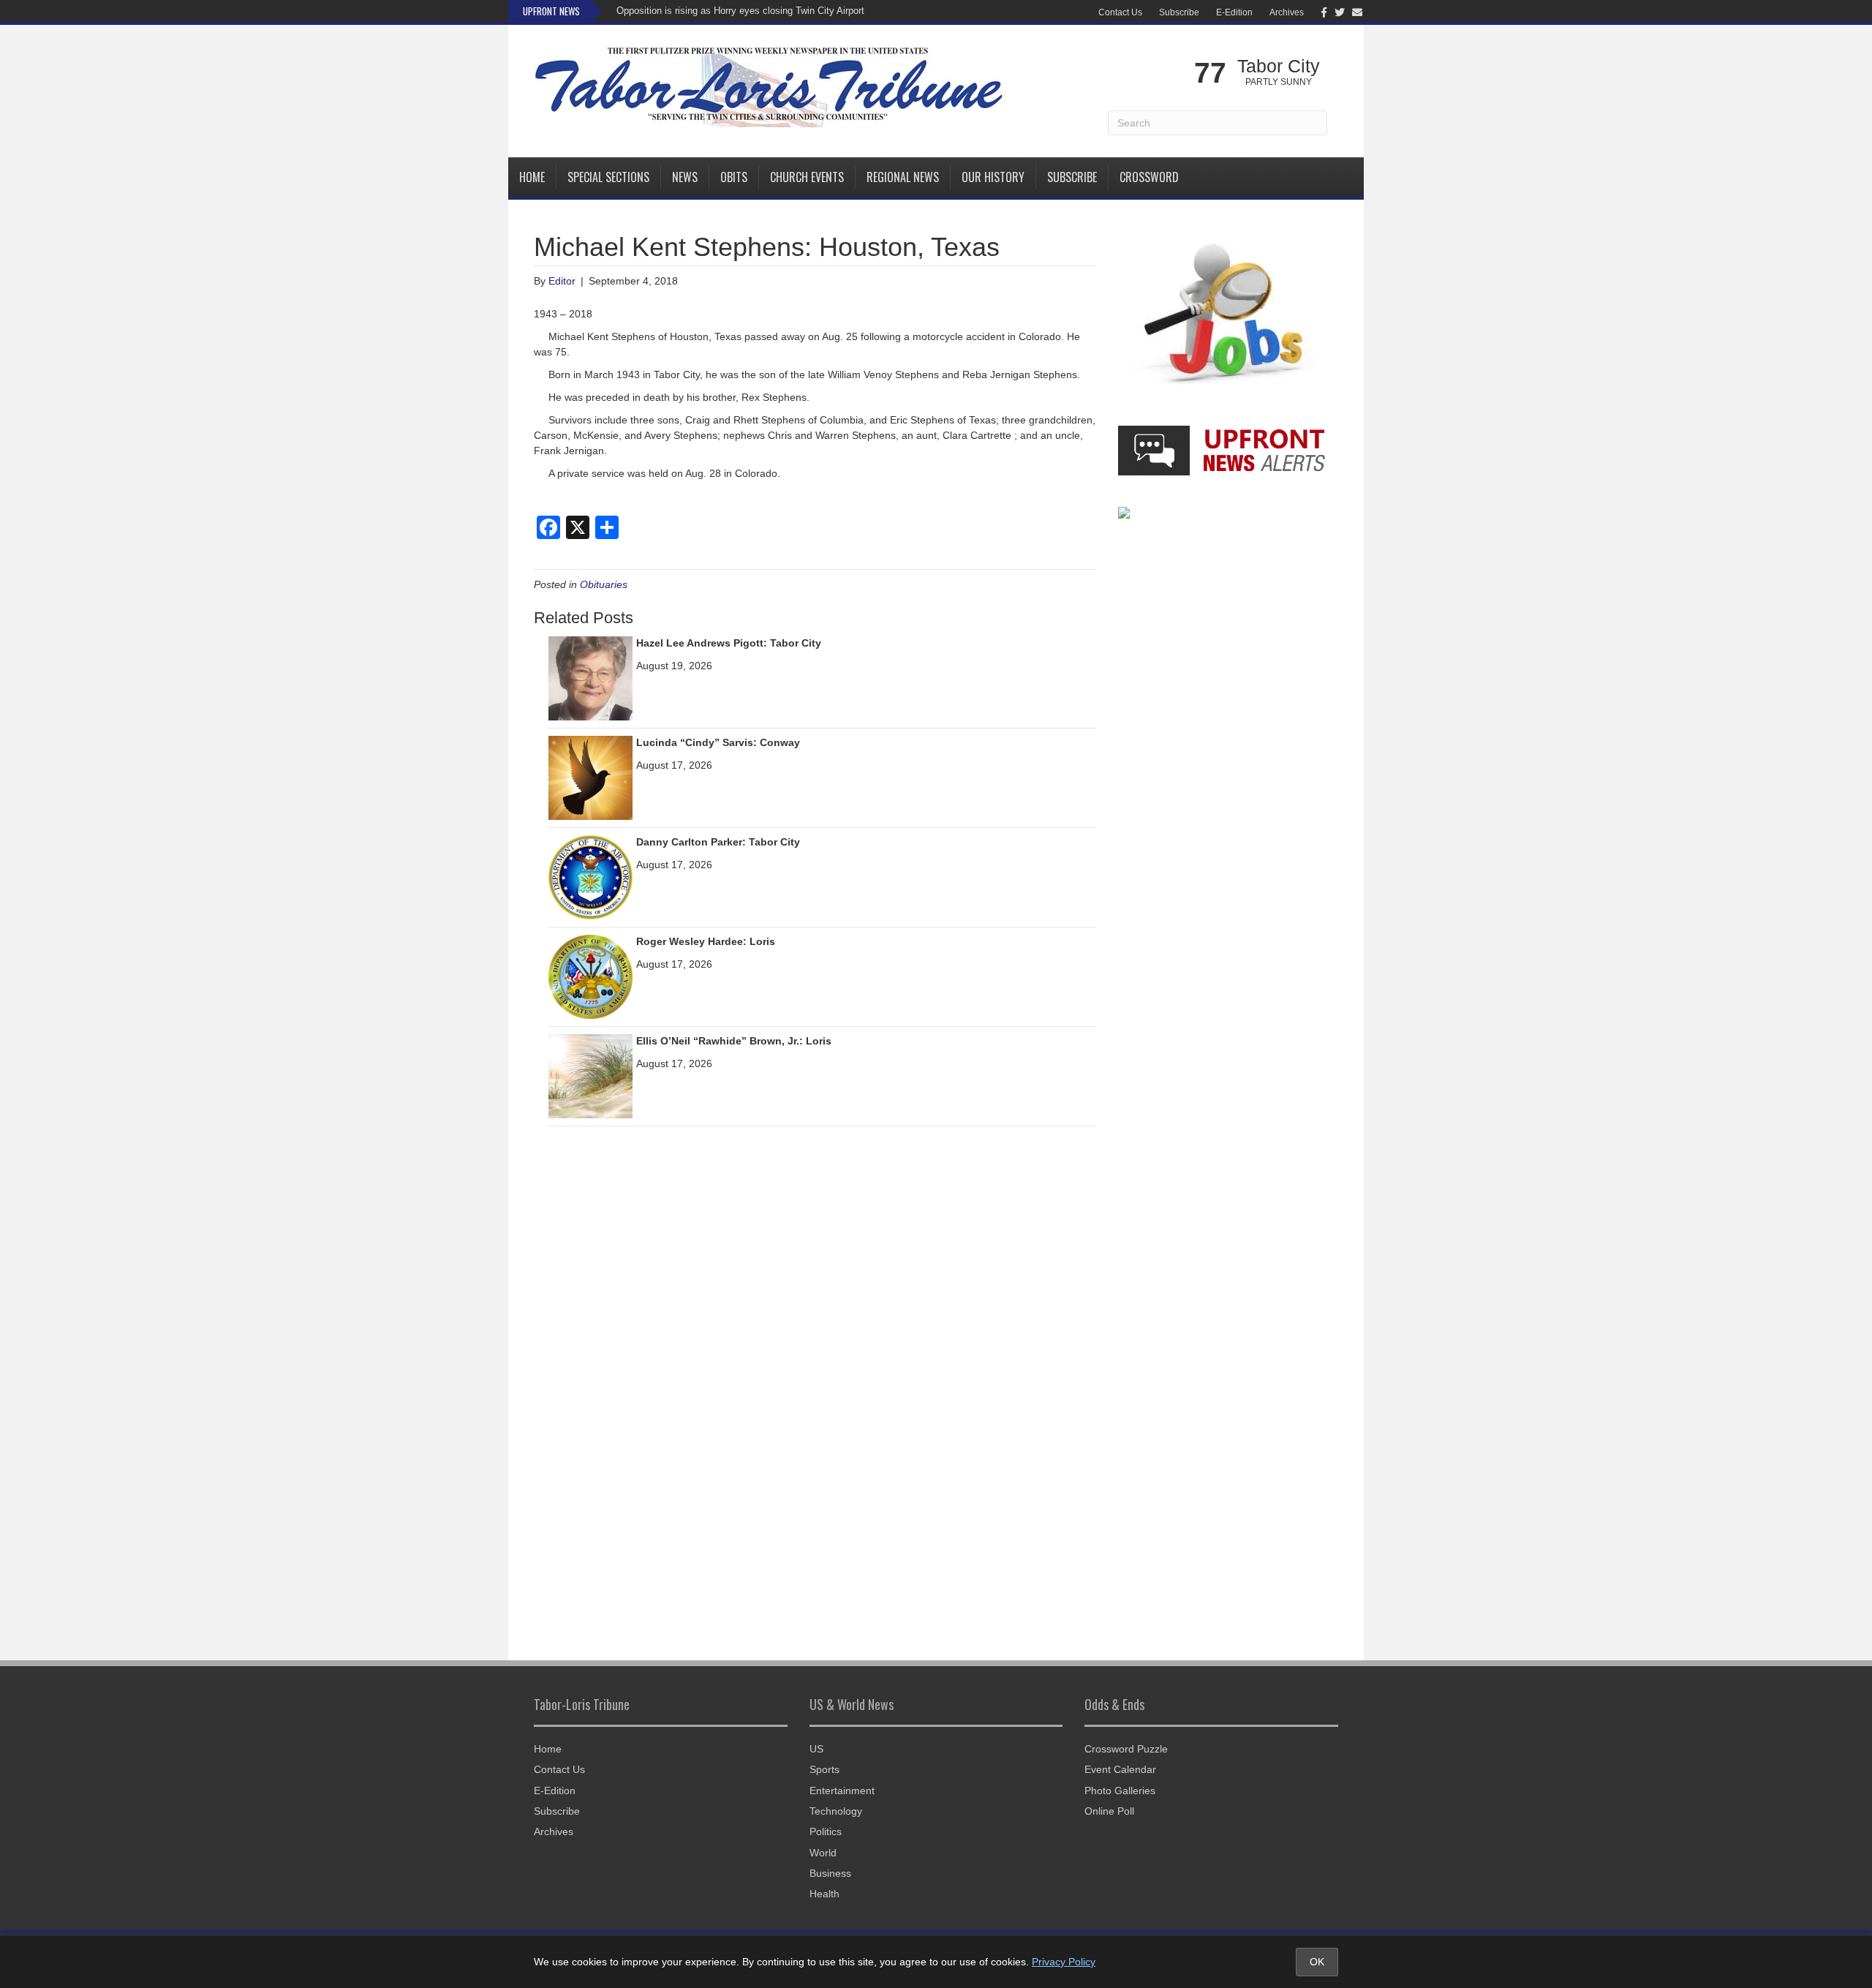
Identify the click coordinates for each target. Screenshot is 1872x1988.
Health (824, 1894)
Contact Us (1120, 12)
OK (1317, 1962)
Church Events (807, 177)
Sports (824, 1769)
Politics (826, 1831)
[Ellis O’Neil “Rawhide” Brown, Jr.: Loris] (590, 1076)
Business (830, 1873)
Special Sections (608, 177)
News (685, 177)
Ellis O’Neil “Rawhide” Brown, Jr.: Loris (734, 1041)
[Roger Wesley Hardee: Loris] (590, 976)
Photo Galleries (1120, 1791)
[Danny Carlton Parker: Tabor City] (590, 877)
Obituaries (604, 584)
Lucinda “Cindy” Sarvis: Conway (718, 742)
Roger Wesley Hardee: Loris (706, 941)
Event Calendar (1120, 1769)
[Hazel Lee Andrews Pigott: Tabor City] (590, 678)
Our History (993, 177)
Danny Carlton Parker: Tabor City (718, 842)
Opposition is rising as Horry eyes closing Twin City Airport (740, 11)
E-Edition (1234, 12)
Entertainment (842, 1791)
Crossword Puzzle (1126, 1749)
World (823, 1853)
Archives (1287, 12)
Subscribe (1179, 12)
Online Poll (1109, 1811)
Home (532, 177)
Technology (836, 1811)
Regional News (903, 177)
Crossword (1149, 177)
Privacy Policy (1064, 1962)
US (816, 1749)
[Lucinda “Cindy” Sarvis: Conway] (590, 777)
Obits (734, 177)
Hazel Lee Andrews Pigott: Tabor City (729, 643)
